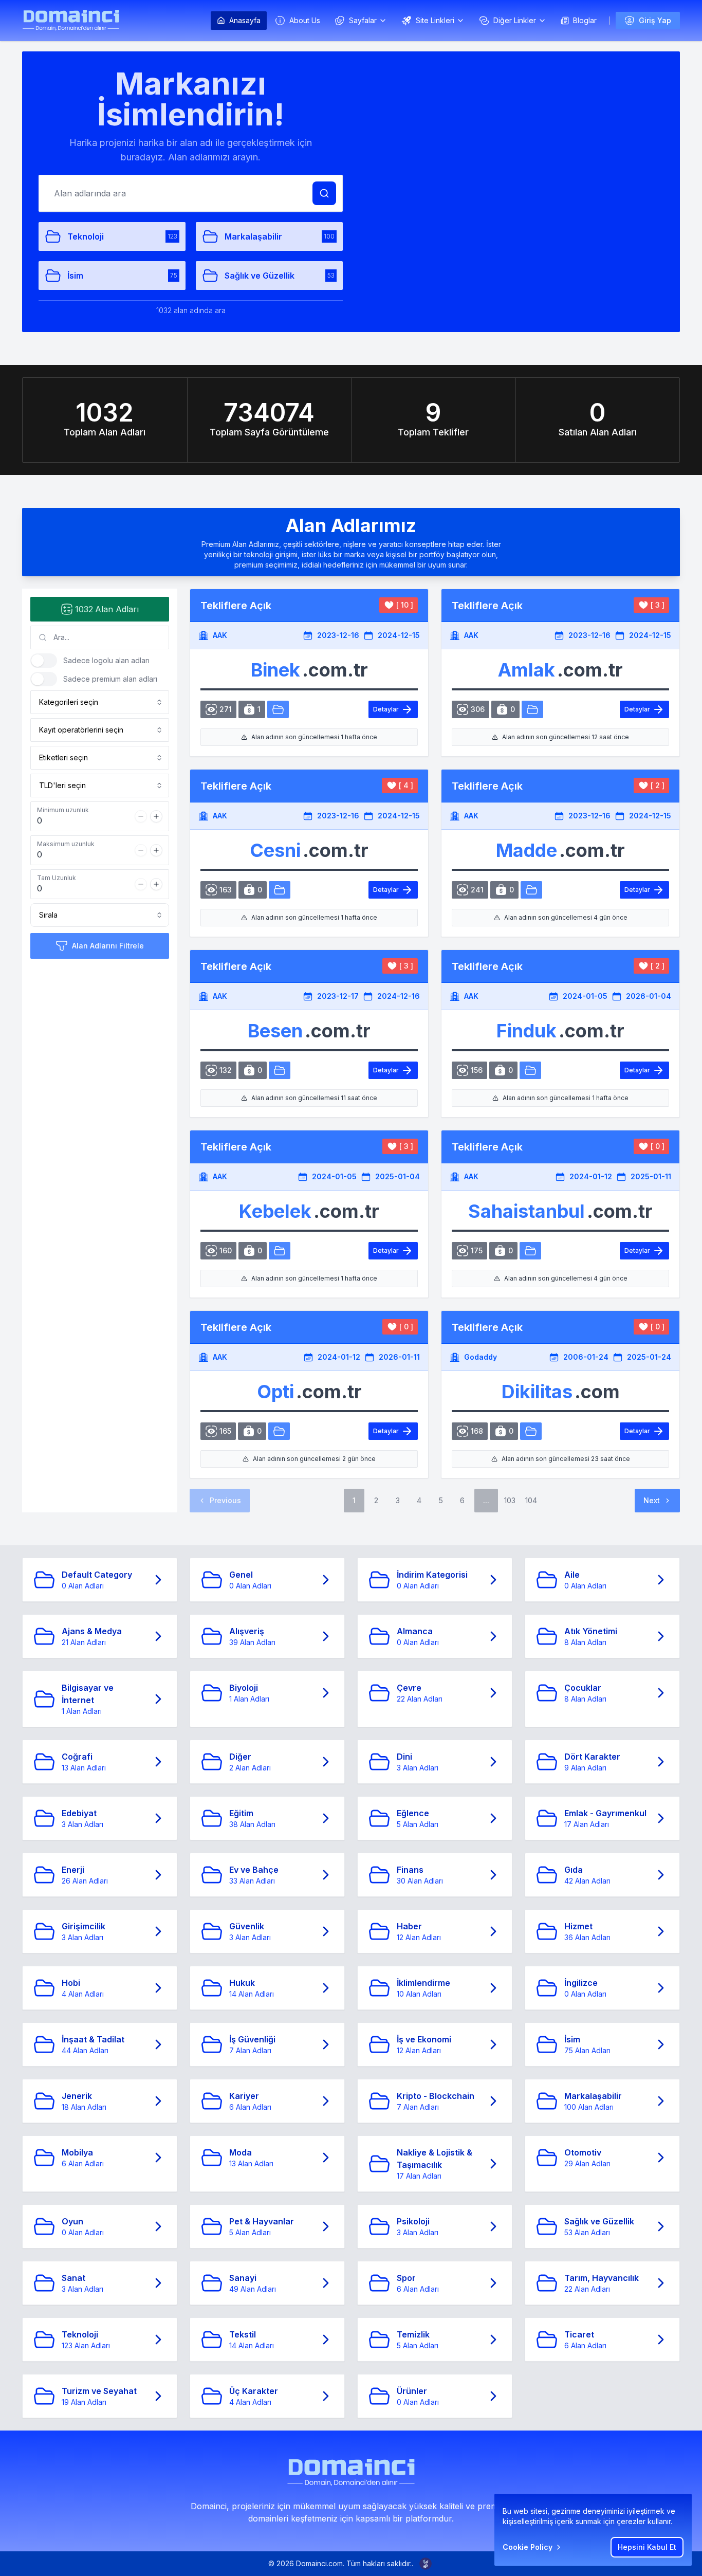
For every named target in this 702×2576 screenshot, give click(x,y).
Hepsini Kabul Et (647, 2547)
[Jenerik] (531, 890)
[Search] (324, 193)
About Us (305, 20)
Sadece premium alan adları (110, 679)
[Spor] (530, 1251)
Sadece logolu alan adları (106, 660)
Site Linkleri (435, 20)
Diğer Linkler (515, 20)
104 (531, 1500)
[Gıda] (530, 1070)
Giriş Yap (655, 20)
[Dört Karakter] (279, 1431)
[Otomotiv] (278, 709)
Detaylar (386, 709)
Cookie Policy (528, 2547)
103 (510, 1500)
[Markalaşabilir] (280, 890)
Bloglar (585, 20)
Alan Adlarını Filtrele (108, 946)
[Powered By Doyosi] (426, 2564)
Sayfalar (363, 20)
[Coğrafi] (531, 1431)
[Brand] (71, 20)
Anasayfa (245, 20)
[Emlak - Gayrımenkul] (532, 709)
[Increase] (156, 816)
